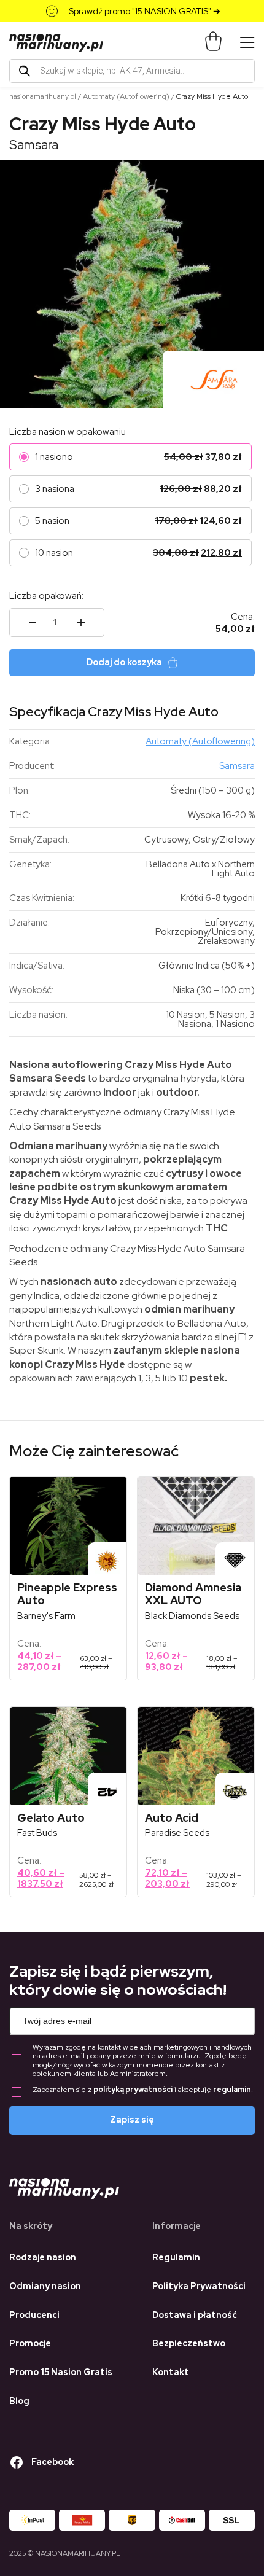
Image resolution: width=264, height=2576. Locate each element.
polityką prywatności (133, 2090)
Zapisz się (132, 2120)
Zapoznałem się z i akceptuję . (143, 2090)
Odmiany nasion (45, 2286)
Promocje (30, 2343)
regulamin (232, 2090)
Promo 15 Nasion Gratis (61, 2372)
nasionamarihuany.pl (43, 96)
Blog (19, 2401)
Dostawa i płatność (195, 2315)
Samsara (34, 145)
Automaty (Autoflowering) (126, 96)
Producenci (34, 2315)
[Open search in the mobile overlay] (132, 71)
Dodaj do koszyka (124, 662)
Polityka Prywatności (199, 2286)
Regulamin (176, 2257)
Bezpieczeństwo (189, 2343)
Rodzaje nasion (43, 2257)
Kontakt (171, 2372)
